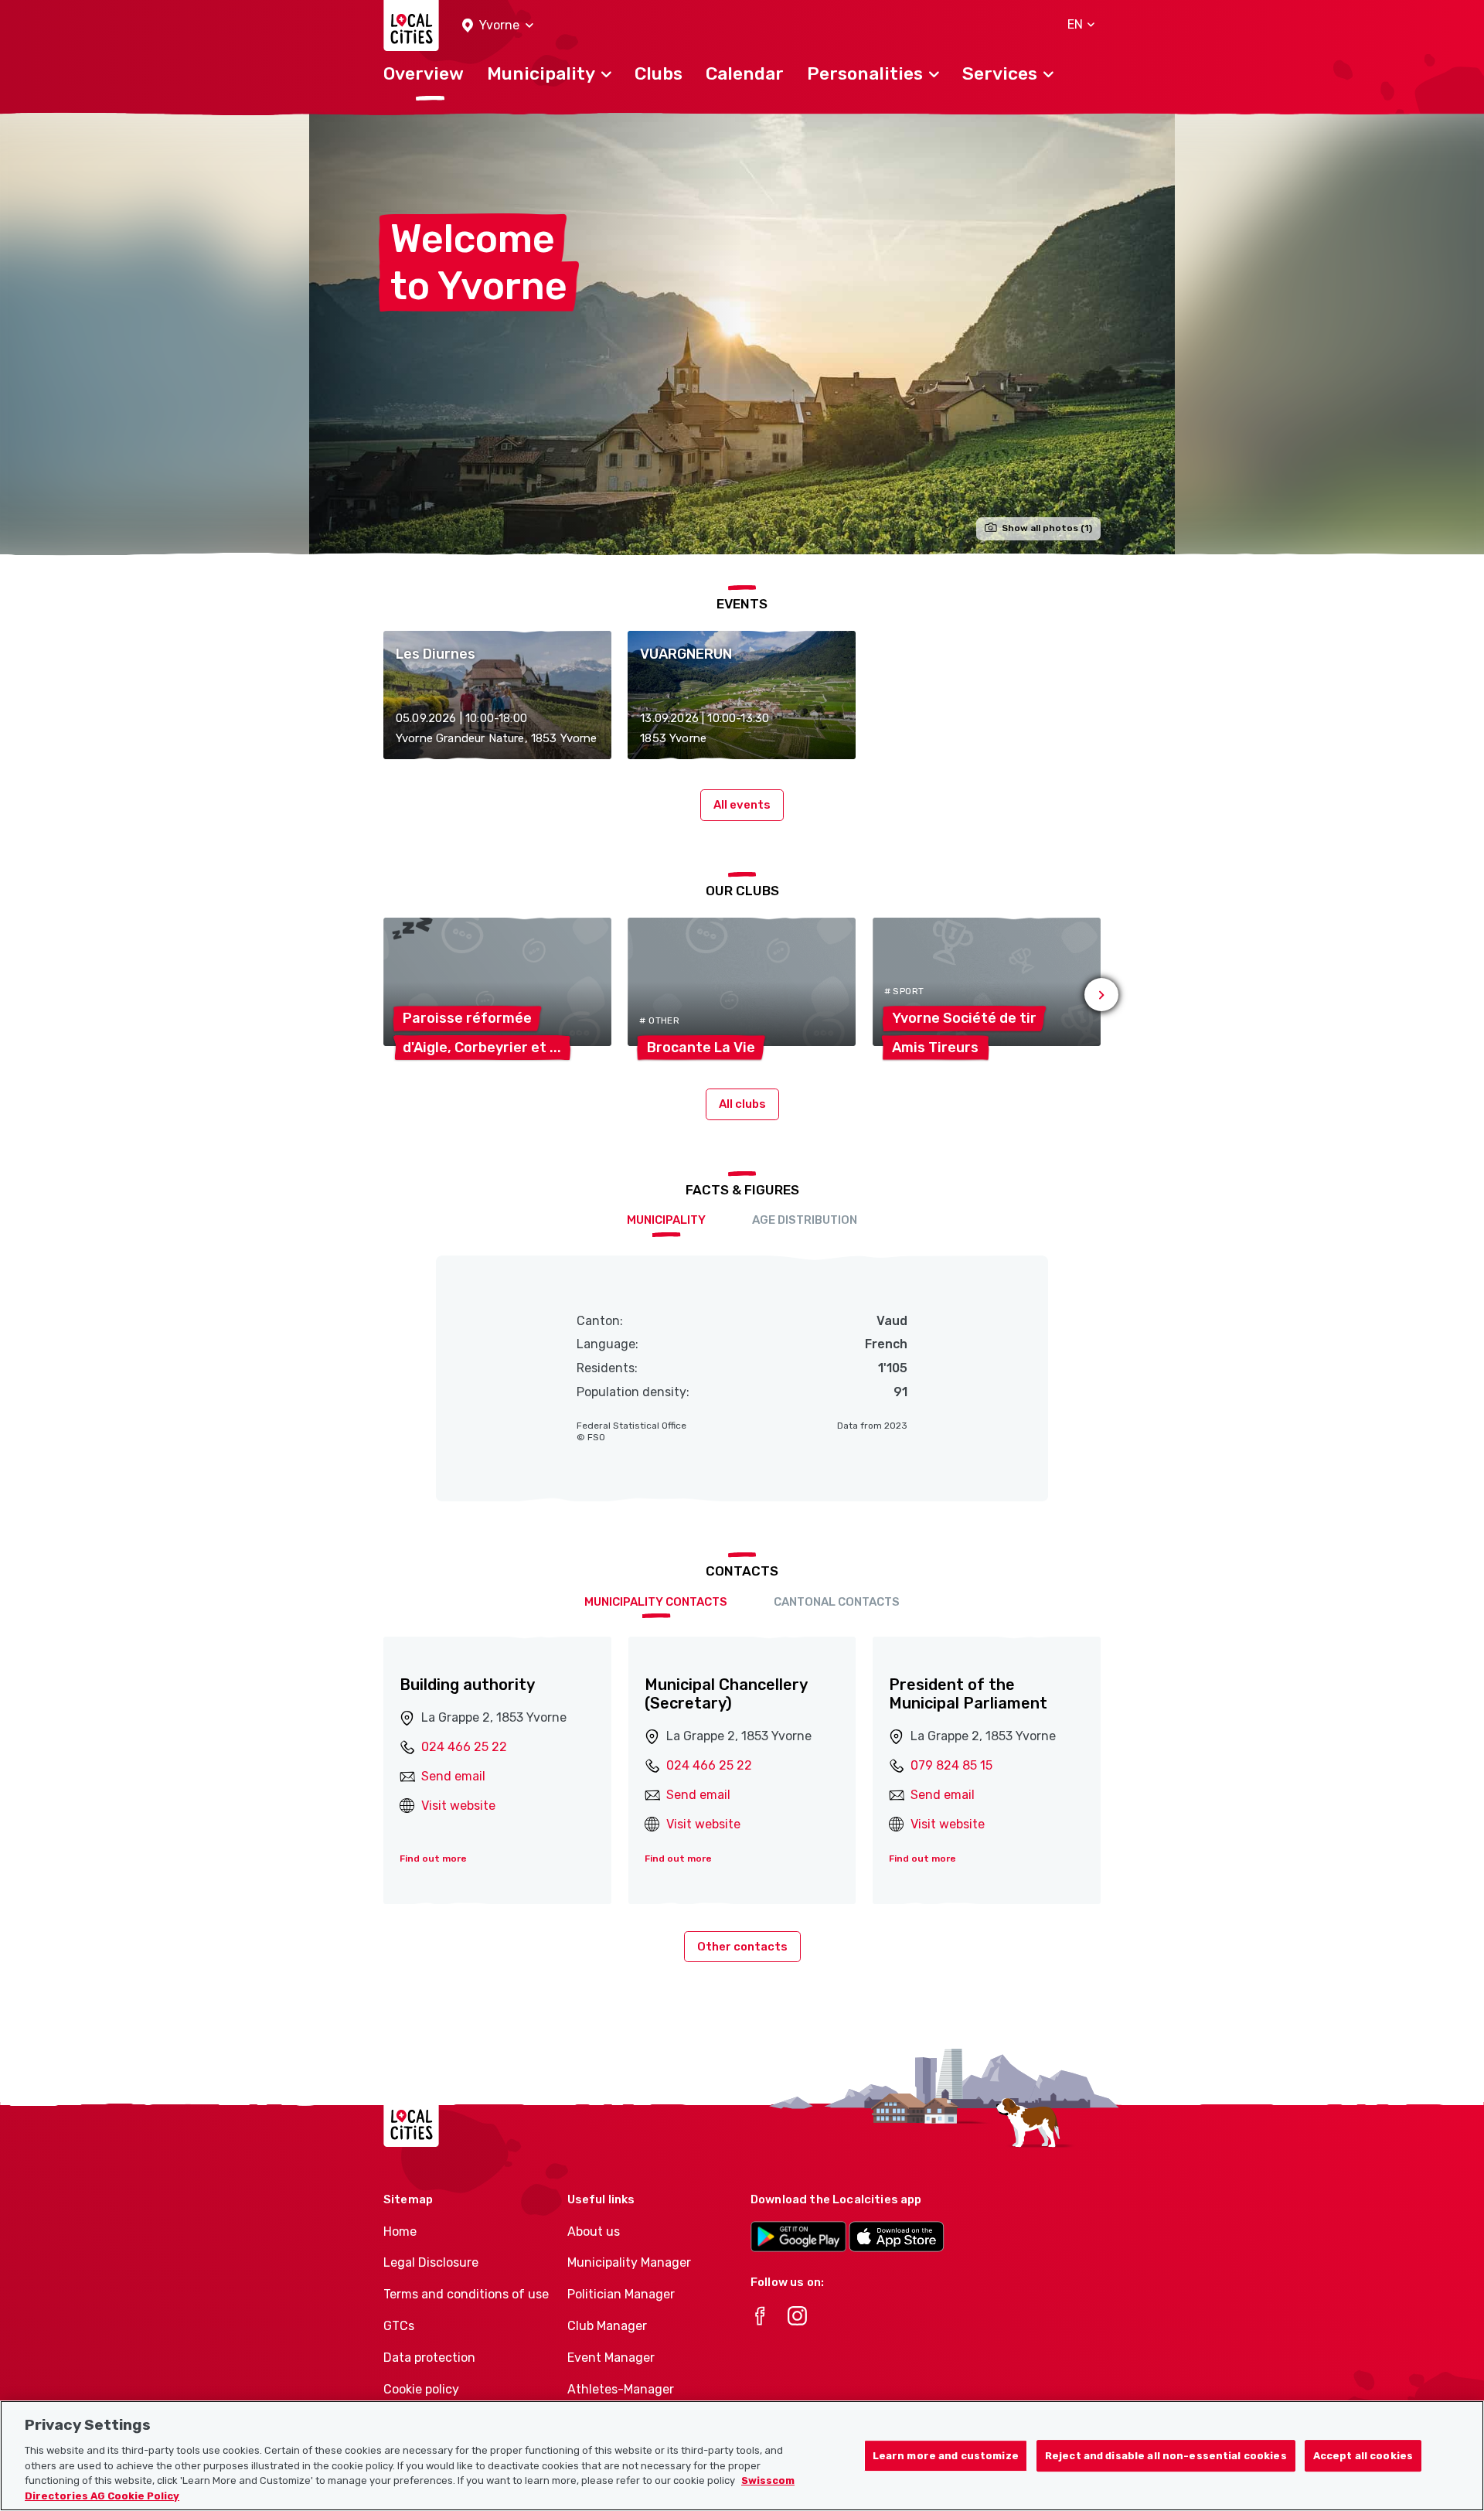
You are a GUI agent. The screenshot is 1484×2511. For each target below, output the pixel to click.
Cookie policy (421, 2389)
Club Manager (607, 2326)
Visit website (458, 1806)
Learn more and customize (946, 2456)
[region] (742, 2456)
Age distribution (805, 1220)
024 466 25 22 (464, 1747)
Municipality (666, 1220)
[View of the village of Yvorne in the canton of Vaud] (742, 334)
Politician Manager (621, 2294)
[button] (498, 26)
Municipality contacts (656, 1602)
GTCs (399, 2326)
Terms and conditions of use (466, 2294)
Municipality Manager (629, 2262)
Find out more (433, 1859)
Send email (453, 1776)
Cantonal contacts (837, 1602)
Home (400, 2232)
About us (594, 2232)
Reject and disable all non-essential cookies (1166, 2456)
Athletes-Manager (621, 2389)
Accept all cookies (1363, 2456)
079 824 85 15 (951, 1765)
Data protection (429, 2358)
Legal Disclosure (431, 2262)
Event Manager (611, 2358)
